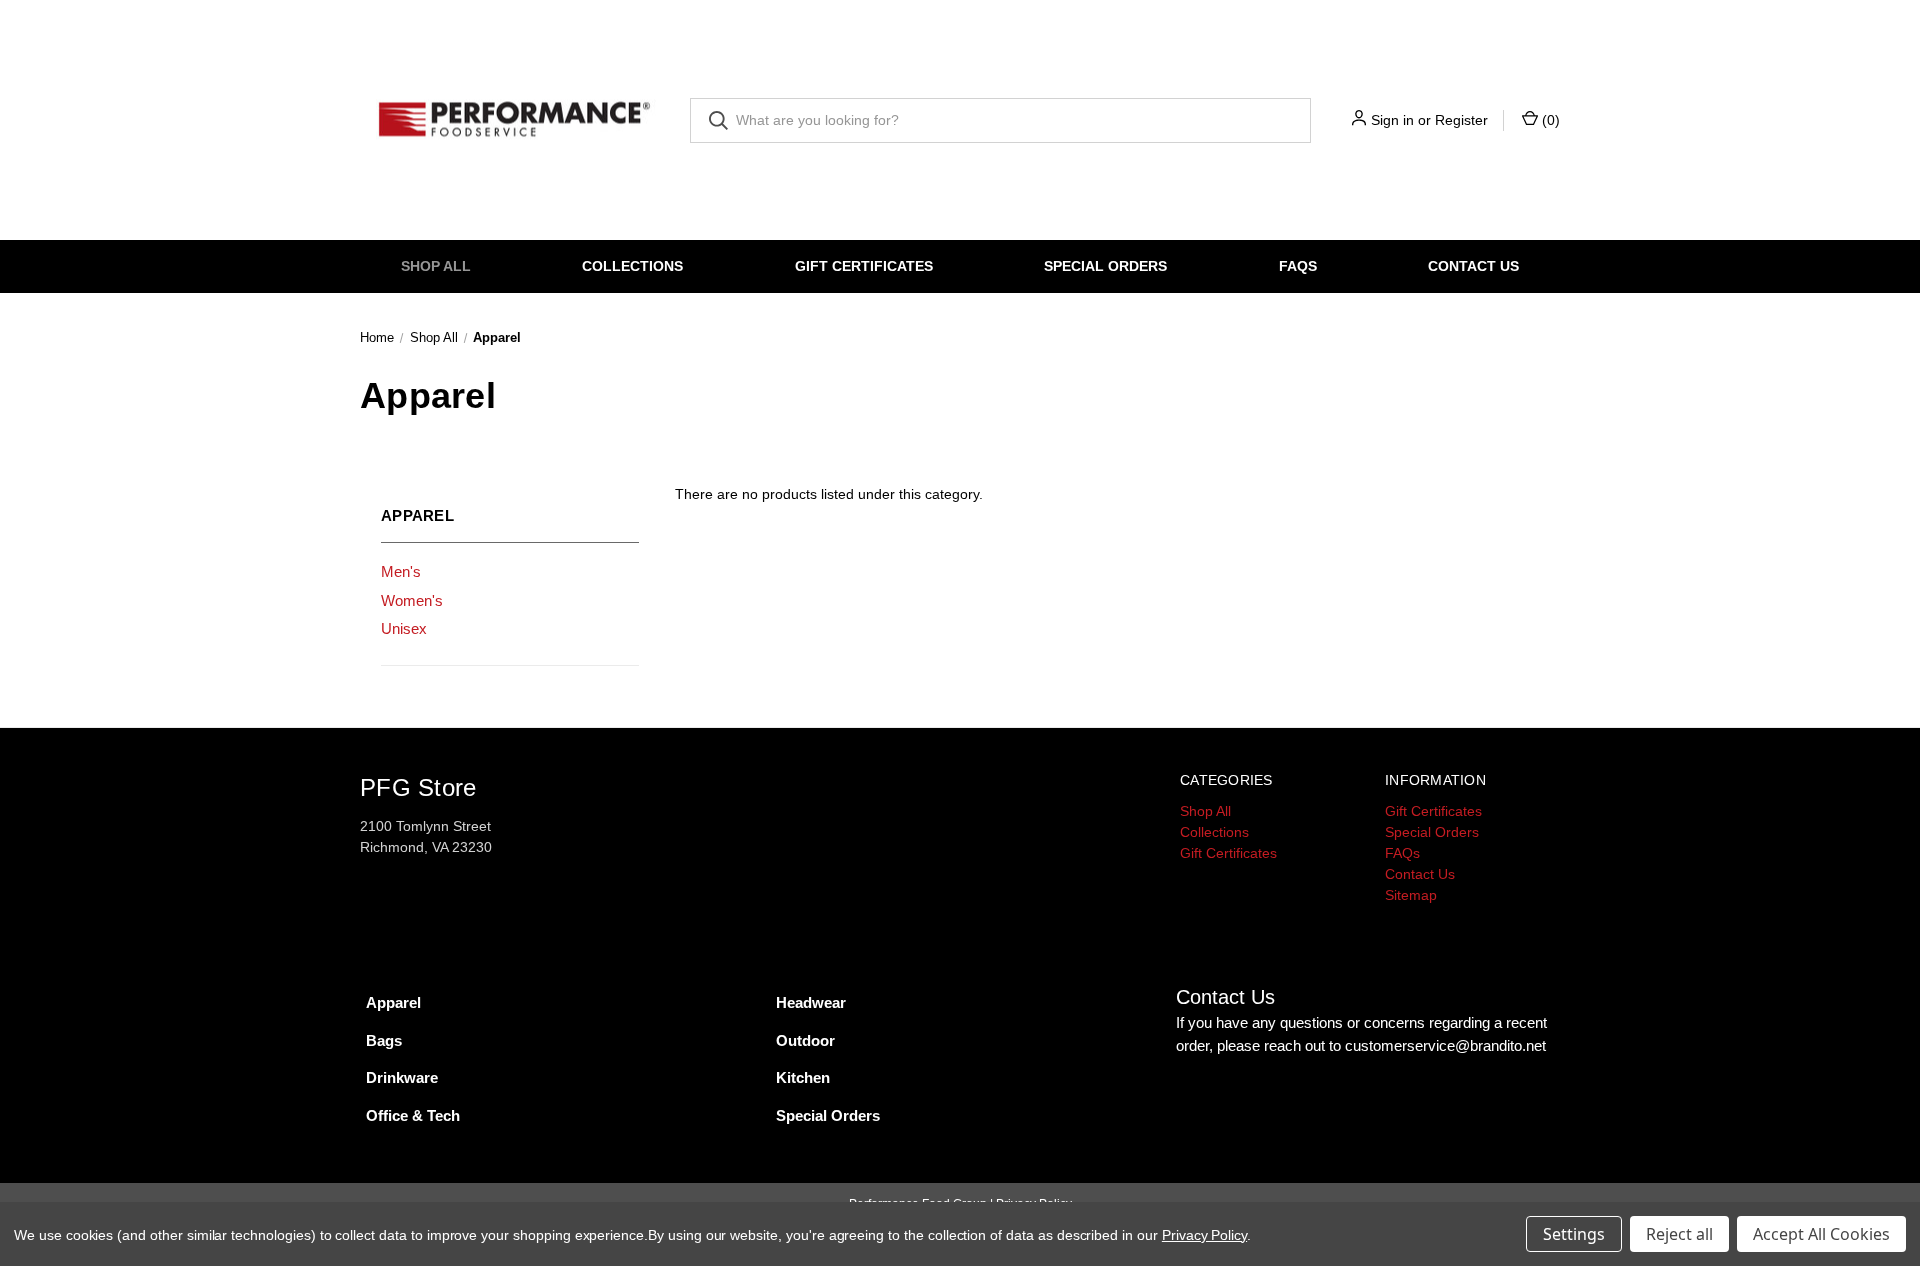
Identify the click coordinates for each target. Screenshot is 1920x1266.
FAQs (1298, 266)
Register (1461, 120)
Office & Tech (413, 1115)
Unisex (404, 628)
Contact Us (1473, 266)
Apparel (393, 1002)
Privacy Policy (1204, 1235)
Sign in (1392, 120)
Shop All (436, 266)
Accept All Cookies (1821, 1234)
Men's (401, 571)
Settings (1574, 1234)
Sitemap (1411, 895)
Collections (632, 266)
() (1549, 120)
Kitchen (803, 1077)
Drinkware (402, 1077)
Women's (412, 600)
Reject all (1679, 1234)
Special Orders (1105, 266)
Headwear (811, 1002)
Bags (384, 1040)
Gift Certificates (864, 266)
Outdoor (805, 1040)
